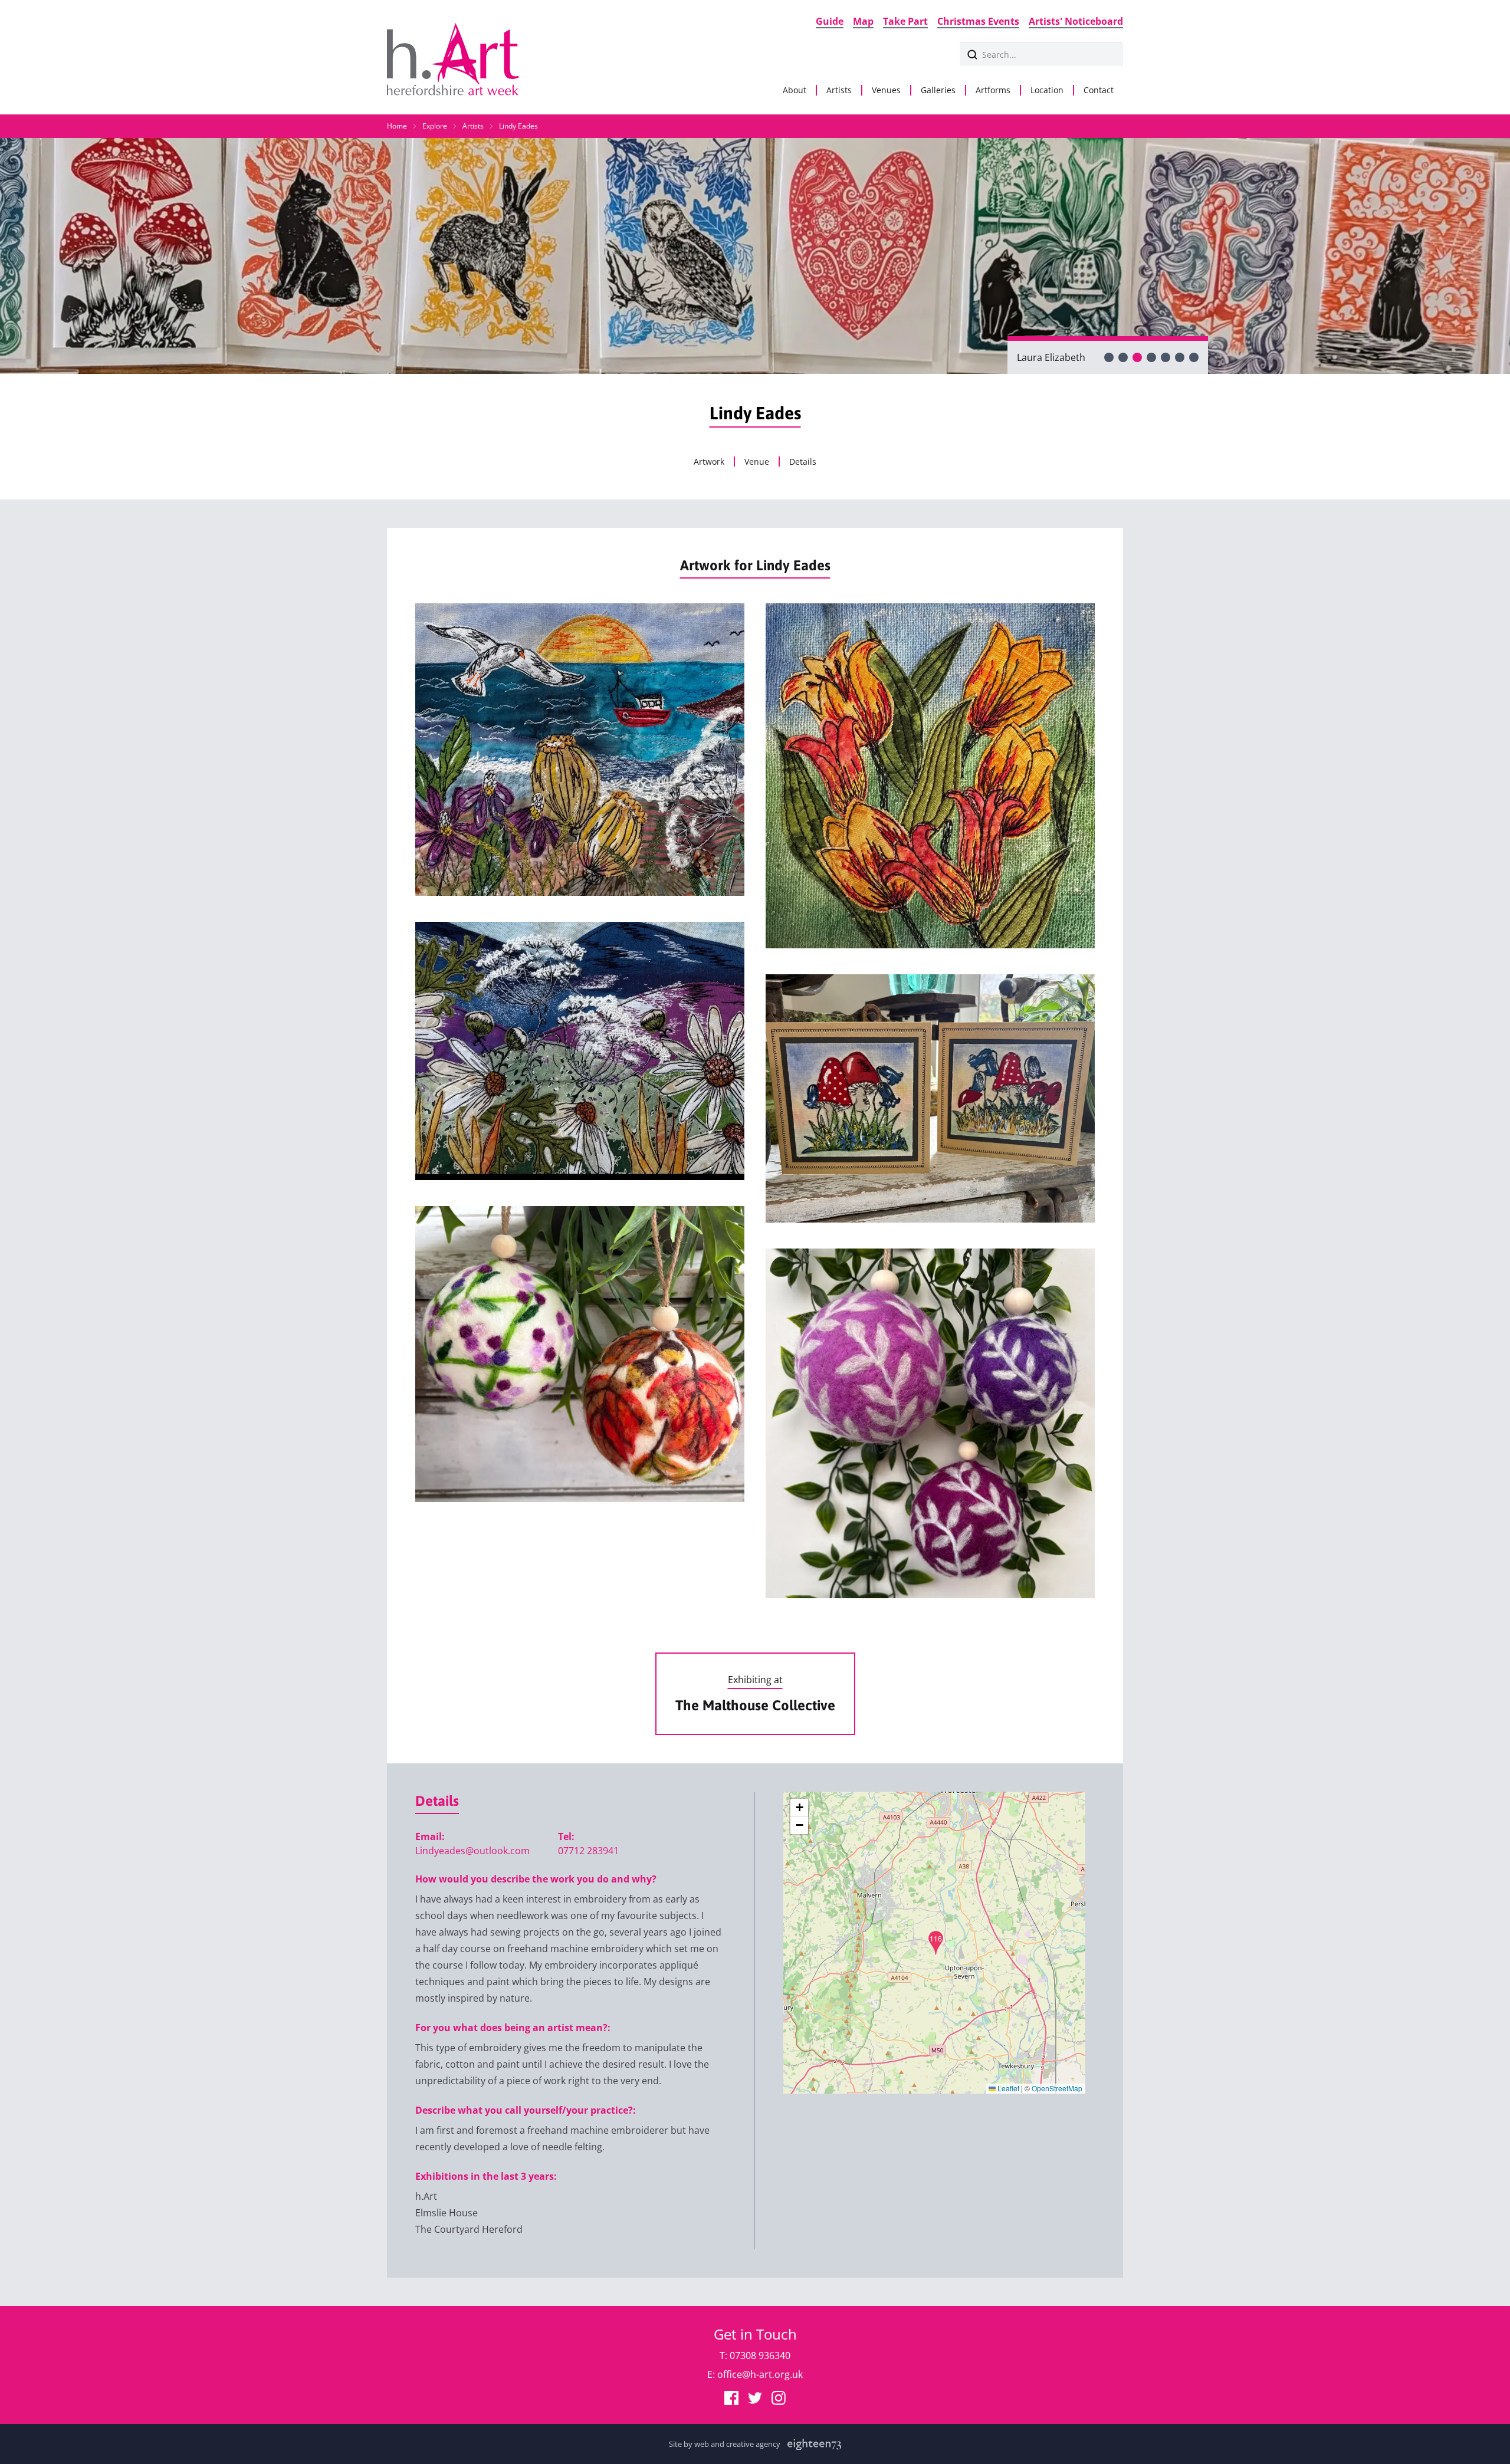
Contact (1099, 90)
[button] (936, 1943)
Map (863, 21)
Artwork (709, 462)
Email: (430, 1836)
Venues (886, 90)
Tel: (566, 1836)
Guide (830, 21)
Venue (757, 462)
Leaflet (1007, 2088)
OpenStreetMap (1057, 2088)
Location (1047, 90)
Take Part (905, 21)
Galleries (938, 90)
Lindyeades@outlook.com (472, 1851)
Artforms (993, 90)
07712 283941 (588, 1851)
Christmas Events (978, 21)
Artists (839, 90)
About (795, 90)
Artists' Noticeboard (1076, 21)
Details (803, 462)
